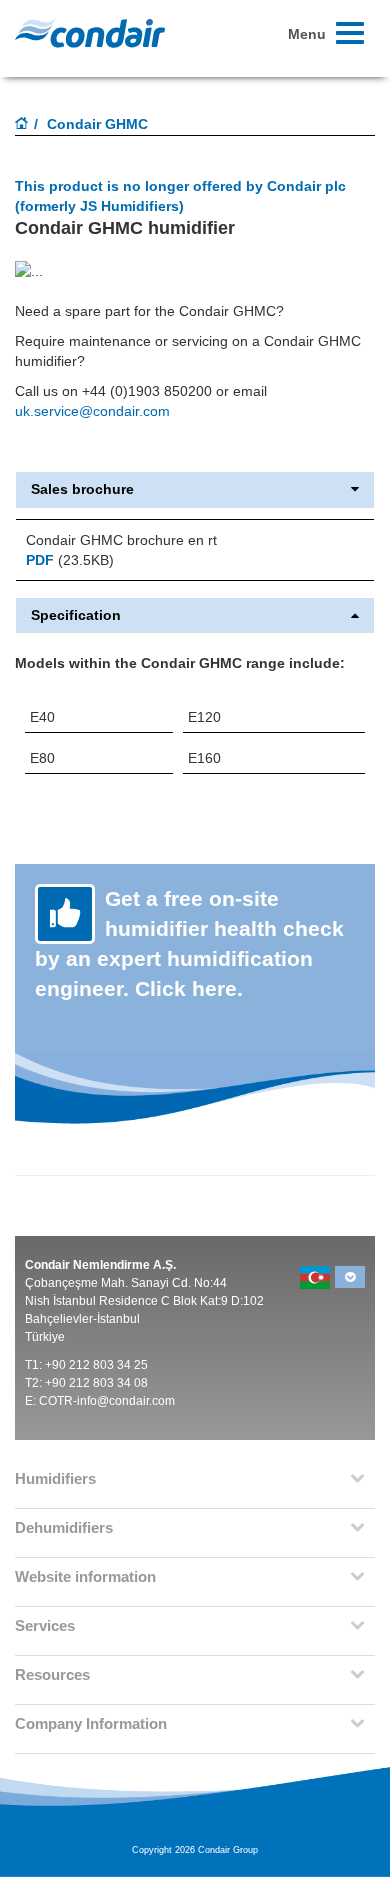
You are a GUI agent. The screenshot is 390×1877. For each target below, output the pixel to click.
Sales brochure (82, 489)
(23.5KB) (70, 560)
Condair (90, 33)
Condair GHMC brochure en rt (121, 540)
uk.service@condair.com (92, 411)
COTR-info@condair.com (107, 1401)
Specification (76, 615)
